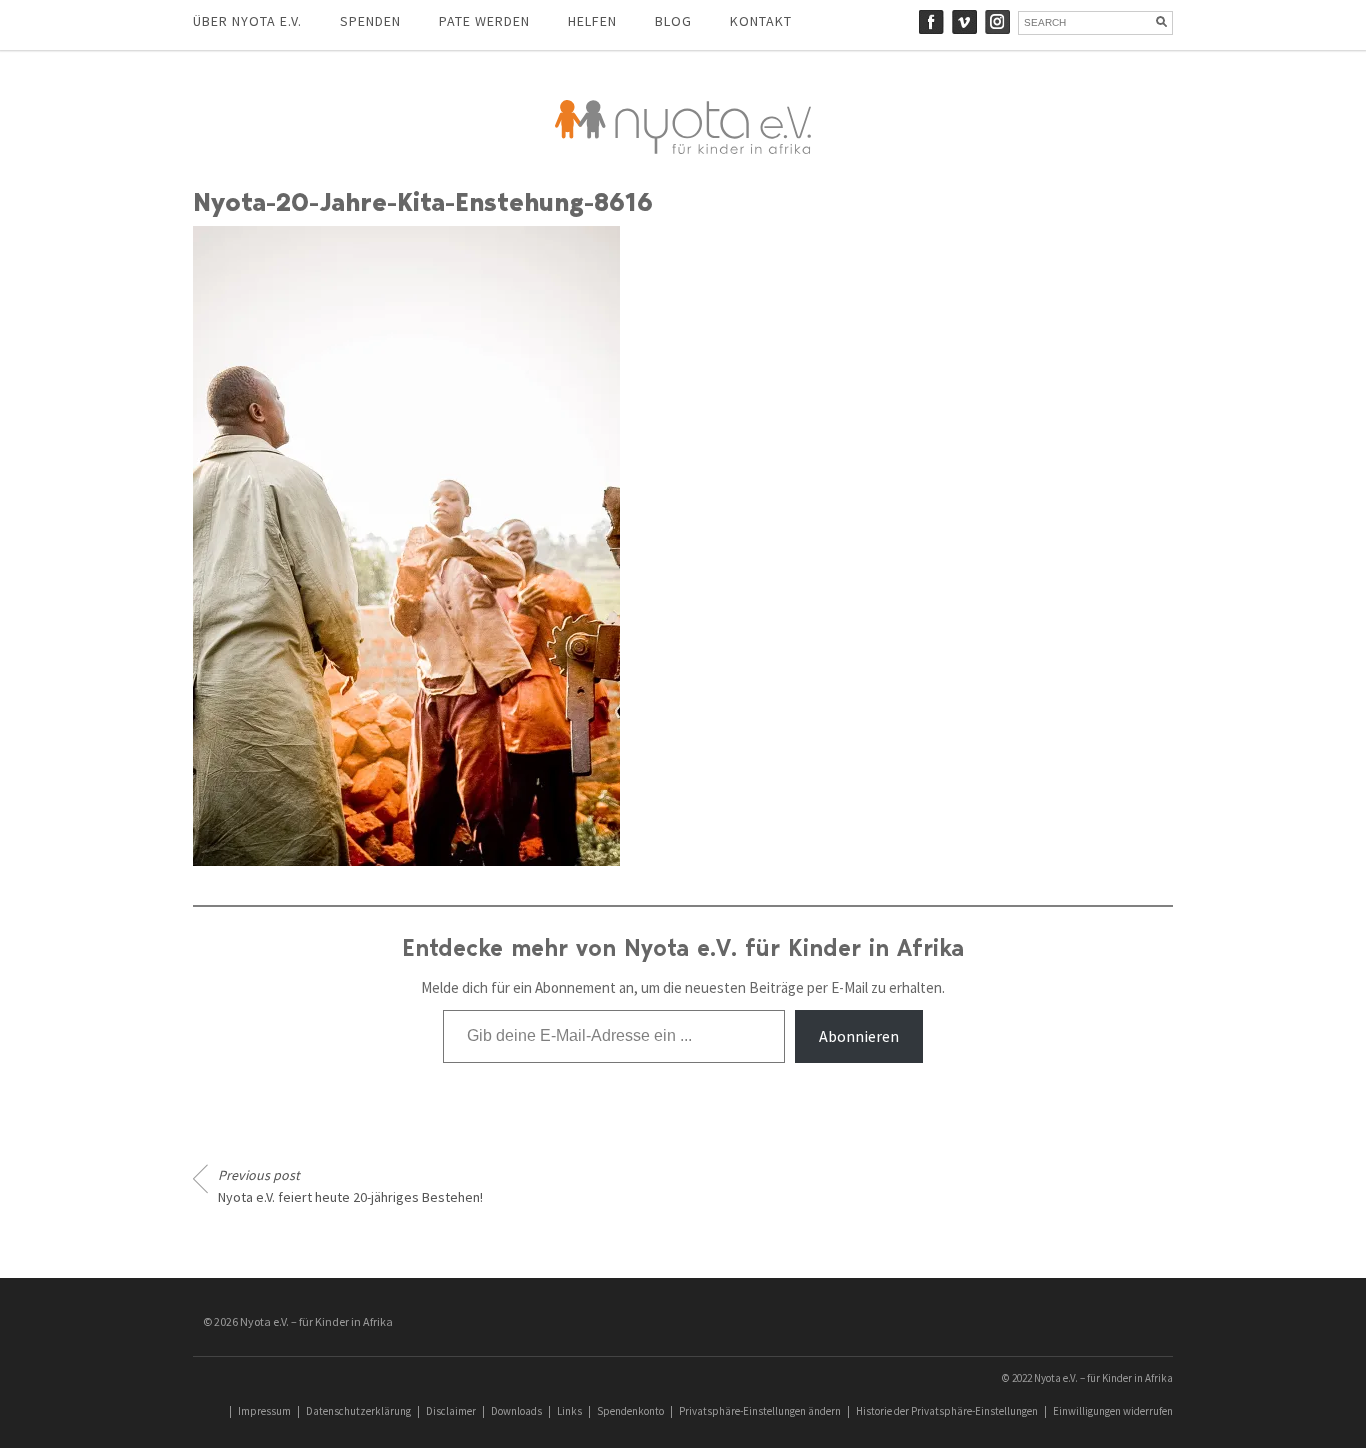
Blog (673, 21)
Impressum (264, 1411)
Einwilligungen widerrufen (1113, 1411)
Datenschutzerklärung (358, 1411)
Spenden (370, 21)
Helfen (592, 21)
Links (569, 1411)
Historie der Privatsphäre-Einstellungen (947, 1411)
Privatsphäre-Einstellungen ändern (760, 1411)
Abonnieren (859, 1036)
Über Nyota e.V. (247, 21)
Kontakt (761, 21)
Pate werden (484, 21)
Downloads (516, 1411)
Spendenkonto (630, 1411)
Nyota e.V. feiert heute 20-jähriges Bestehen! (350, 1186)
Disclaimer (451, 1411)
